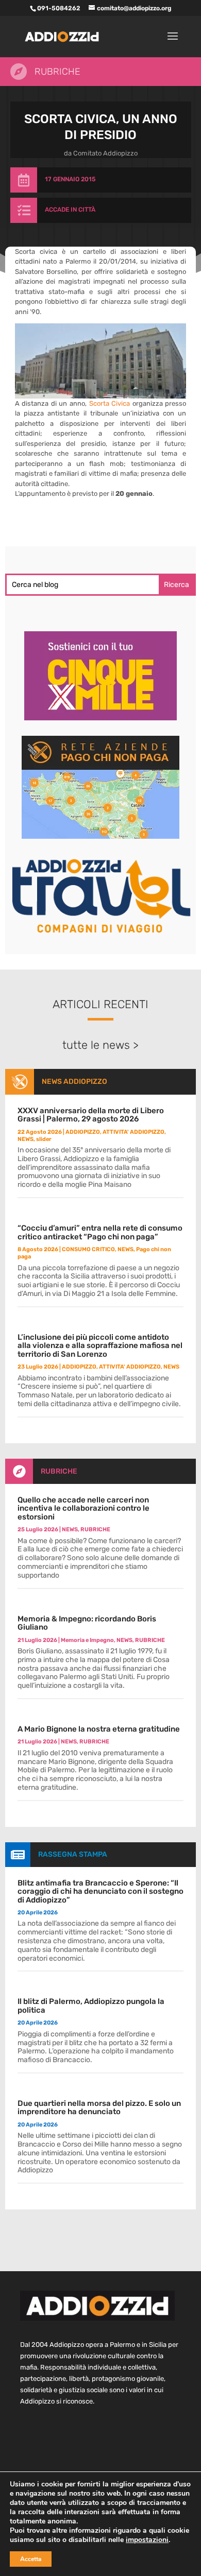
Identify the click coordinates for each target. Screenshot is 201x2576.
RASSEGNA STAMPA (73, 1854)
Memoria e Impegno (87, 1640)
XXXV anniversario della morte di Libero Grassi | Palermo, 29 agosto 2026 (91, 1115)
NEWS (26, 1139)
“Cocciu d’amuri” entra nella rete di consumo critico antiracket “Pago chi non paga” (100, 1232)
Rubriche (57, 72)
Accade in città (70, 210)
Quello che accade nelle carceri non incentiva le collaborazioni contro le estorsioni (83, 1508)
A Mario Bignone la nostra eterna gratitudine (99, 1729)
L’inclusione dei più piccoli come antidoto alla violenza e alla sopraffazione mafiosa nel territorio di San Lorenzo (100, 1346)
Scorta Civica (110, 403)
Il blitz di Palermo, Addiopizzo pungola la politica (91, 2006)
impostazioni (147, 2540)
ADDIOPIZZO (83, 1132)
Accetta (31, 2559)
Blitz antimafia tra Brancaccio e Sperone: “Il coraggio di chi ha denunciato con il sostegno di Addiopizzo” (100, 1891)
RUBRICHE (59, 1471)
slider (44, 1139)
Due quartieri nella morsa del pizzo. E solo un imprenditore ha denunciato (99, 2108)
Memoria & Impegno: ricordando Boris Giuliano (87, 1623)
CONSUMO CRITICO (88, 1249)
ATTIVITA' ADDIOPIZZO (133, 1132)
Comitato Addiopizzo (105, 153)
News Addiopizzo (74, 1082)
